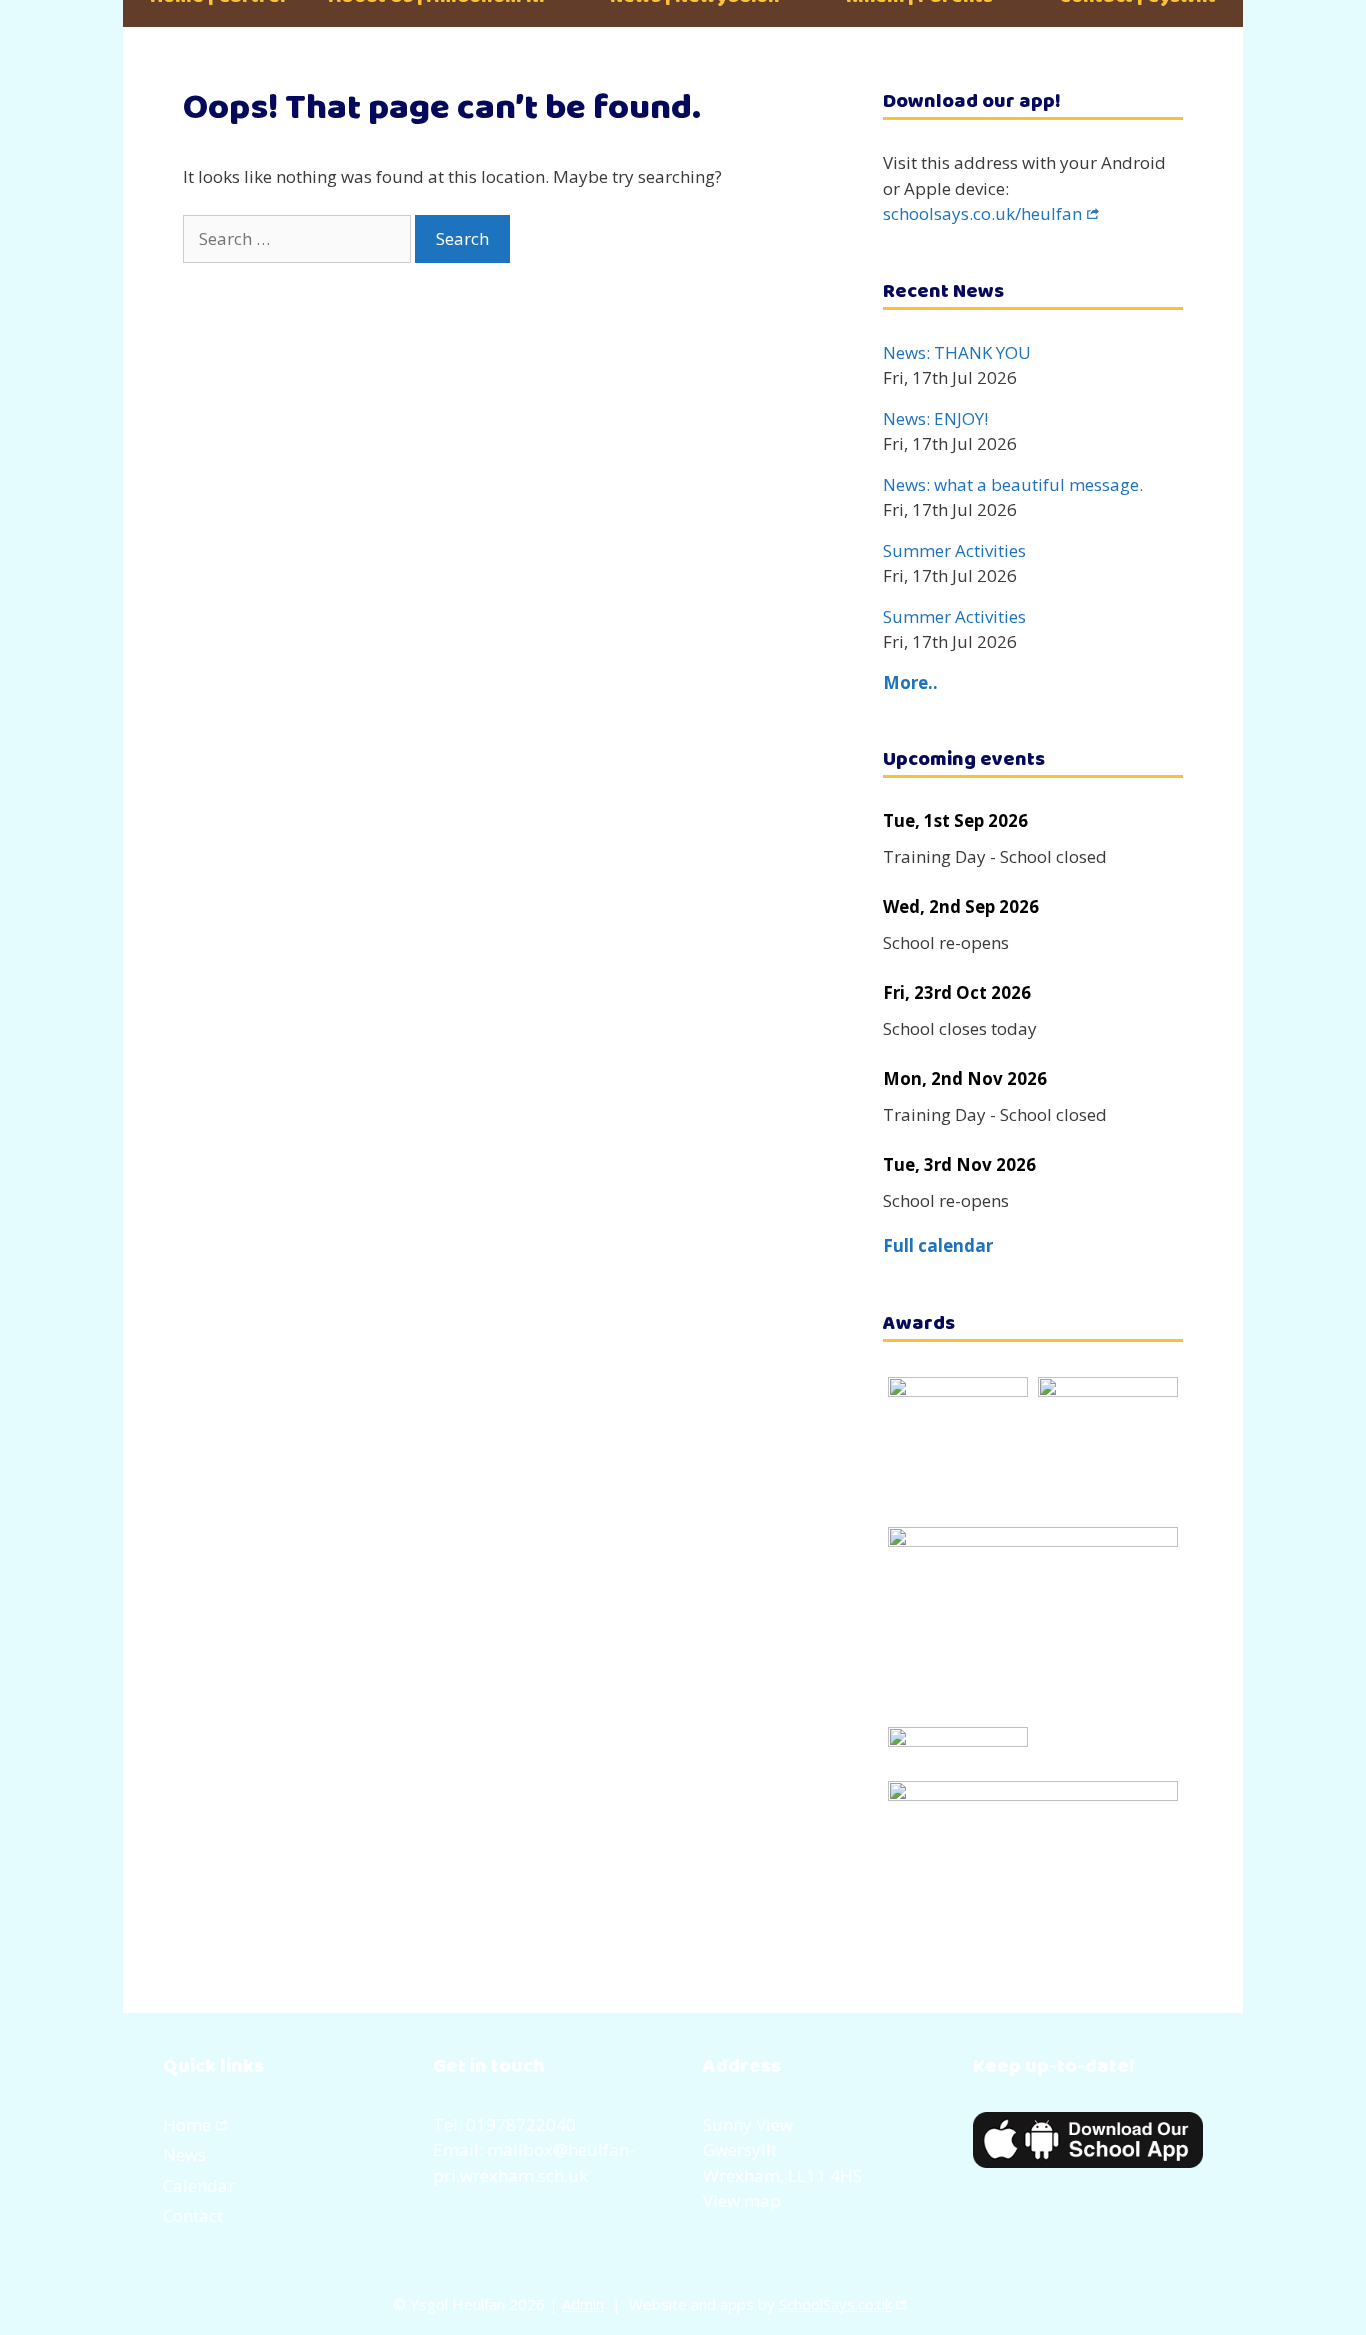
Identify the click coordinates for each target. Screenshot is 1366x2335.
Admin (583, 2304)
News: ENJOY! (935, 418)
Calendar (199, 2185)
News (184, 2154)
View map (742, 2200)
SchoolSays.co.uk (835, 2304)
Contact (193, 2215)
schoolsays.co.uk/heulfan (982, 213)
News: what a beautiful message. (1013, 484)
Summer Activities (954, 550)
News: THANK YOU (957, 352)
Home (187, 2124)
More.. (910, 682)
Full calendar (938, 1245)
